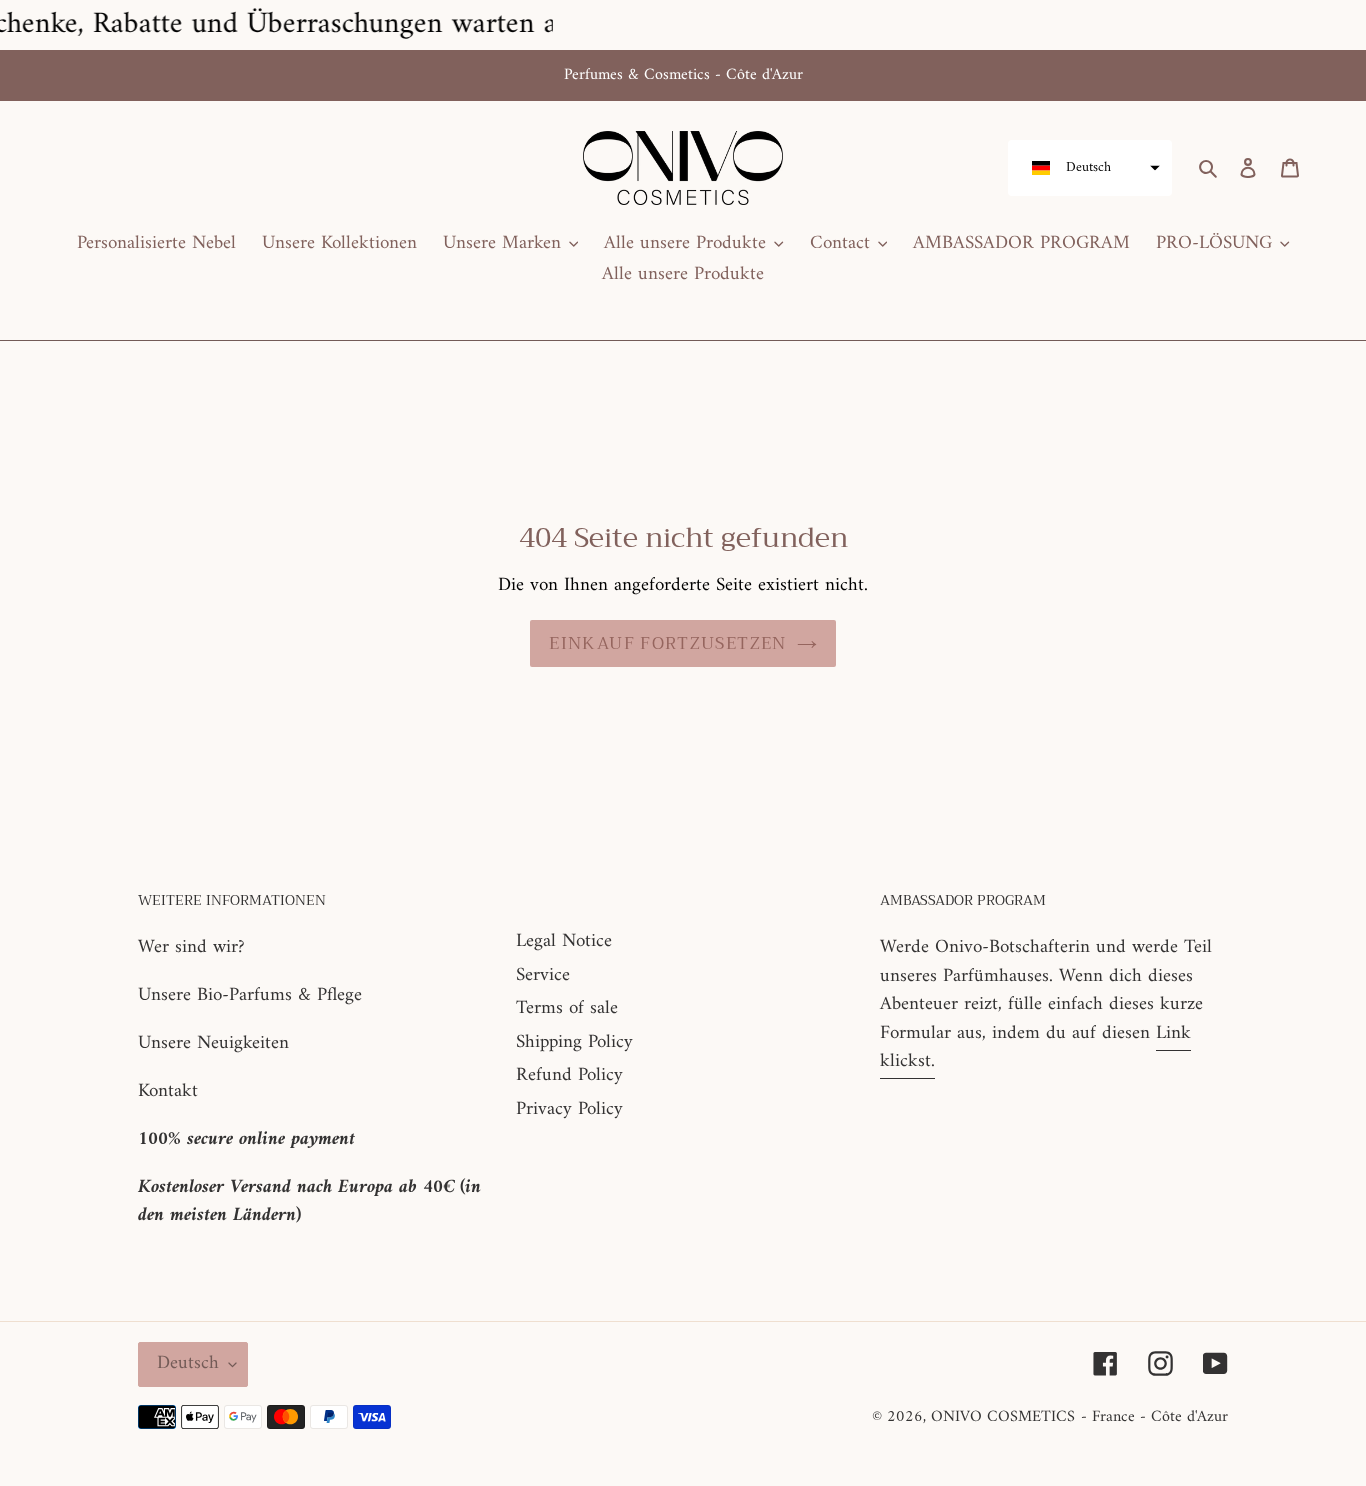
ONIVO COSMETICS (1003, 1417)
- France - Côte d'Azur (1154, 1417)
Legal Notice (564, 941)
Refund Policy (569, 1075)
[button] (1090, 168)
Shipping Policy (574, 1042)
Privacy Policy (569, 1109)
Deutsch (188, 1363)
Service (543, 975)
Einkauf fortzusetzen (667, 643)
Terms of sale (567, 1008)
